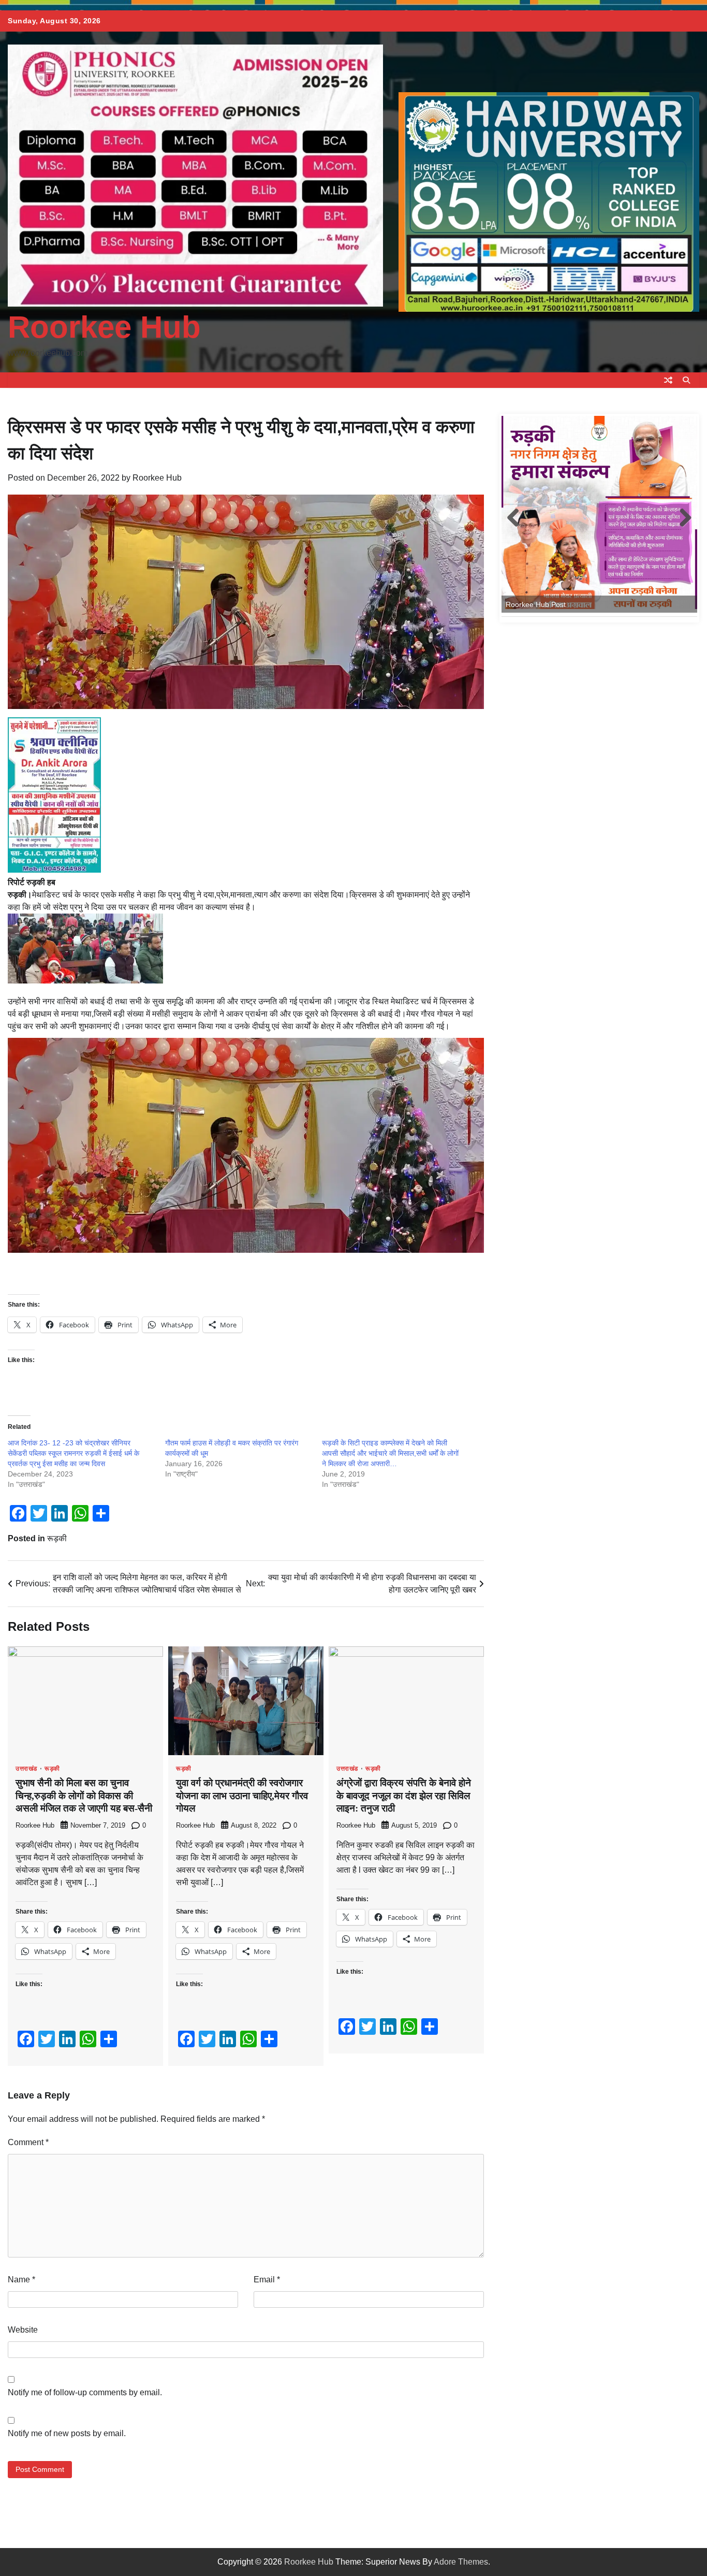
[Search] (686, 380)
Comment (28, 2142)
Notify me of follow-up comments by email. (85, 2392)
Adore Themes (461, 2562)
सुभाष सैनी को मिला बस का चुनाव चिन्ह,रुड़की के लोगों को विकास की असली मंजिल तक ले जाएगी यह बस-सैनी (84, 1796)
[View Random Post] (668, 380)
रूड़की (57, 1538)
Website (23, 2330)
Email (267, 2280)
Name (21, 2280)
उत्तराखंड (26, 1769)
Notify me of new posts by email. (67, 2433)
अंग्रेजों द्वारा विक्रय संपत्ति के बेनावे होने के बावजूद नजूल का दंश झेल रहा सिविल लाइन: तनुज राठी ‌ (404, 1796)
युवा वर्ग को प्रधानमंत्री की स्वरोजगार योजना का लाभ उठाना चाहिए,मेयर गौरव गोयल (242, 1796)
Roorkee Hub (104, 327)
